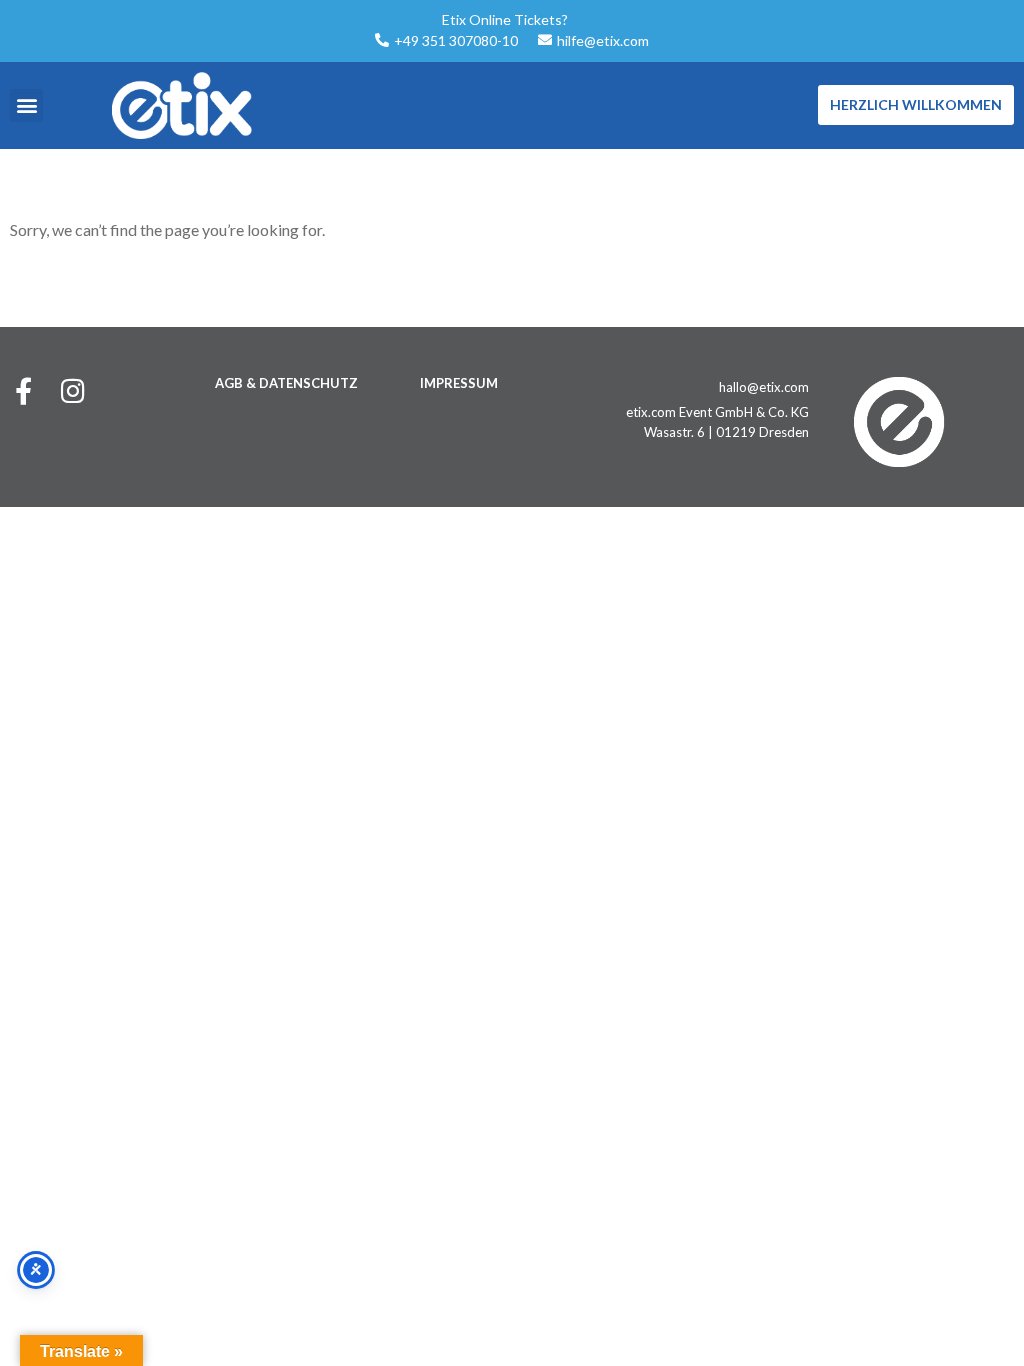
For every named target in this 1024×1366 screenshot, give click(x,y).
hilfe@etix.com (603, 40)
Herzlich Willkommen (916, 104)
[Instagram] (72, 390)
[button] (26, 105)
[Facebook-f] (23, 390)
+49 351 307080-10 (456, 40)
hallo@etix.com (764, 387)
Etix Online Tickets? (505, 19)
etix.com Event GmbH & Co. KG (717, 412)
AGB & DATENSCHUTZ (286, 383)
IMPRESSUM (459, 383)
